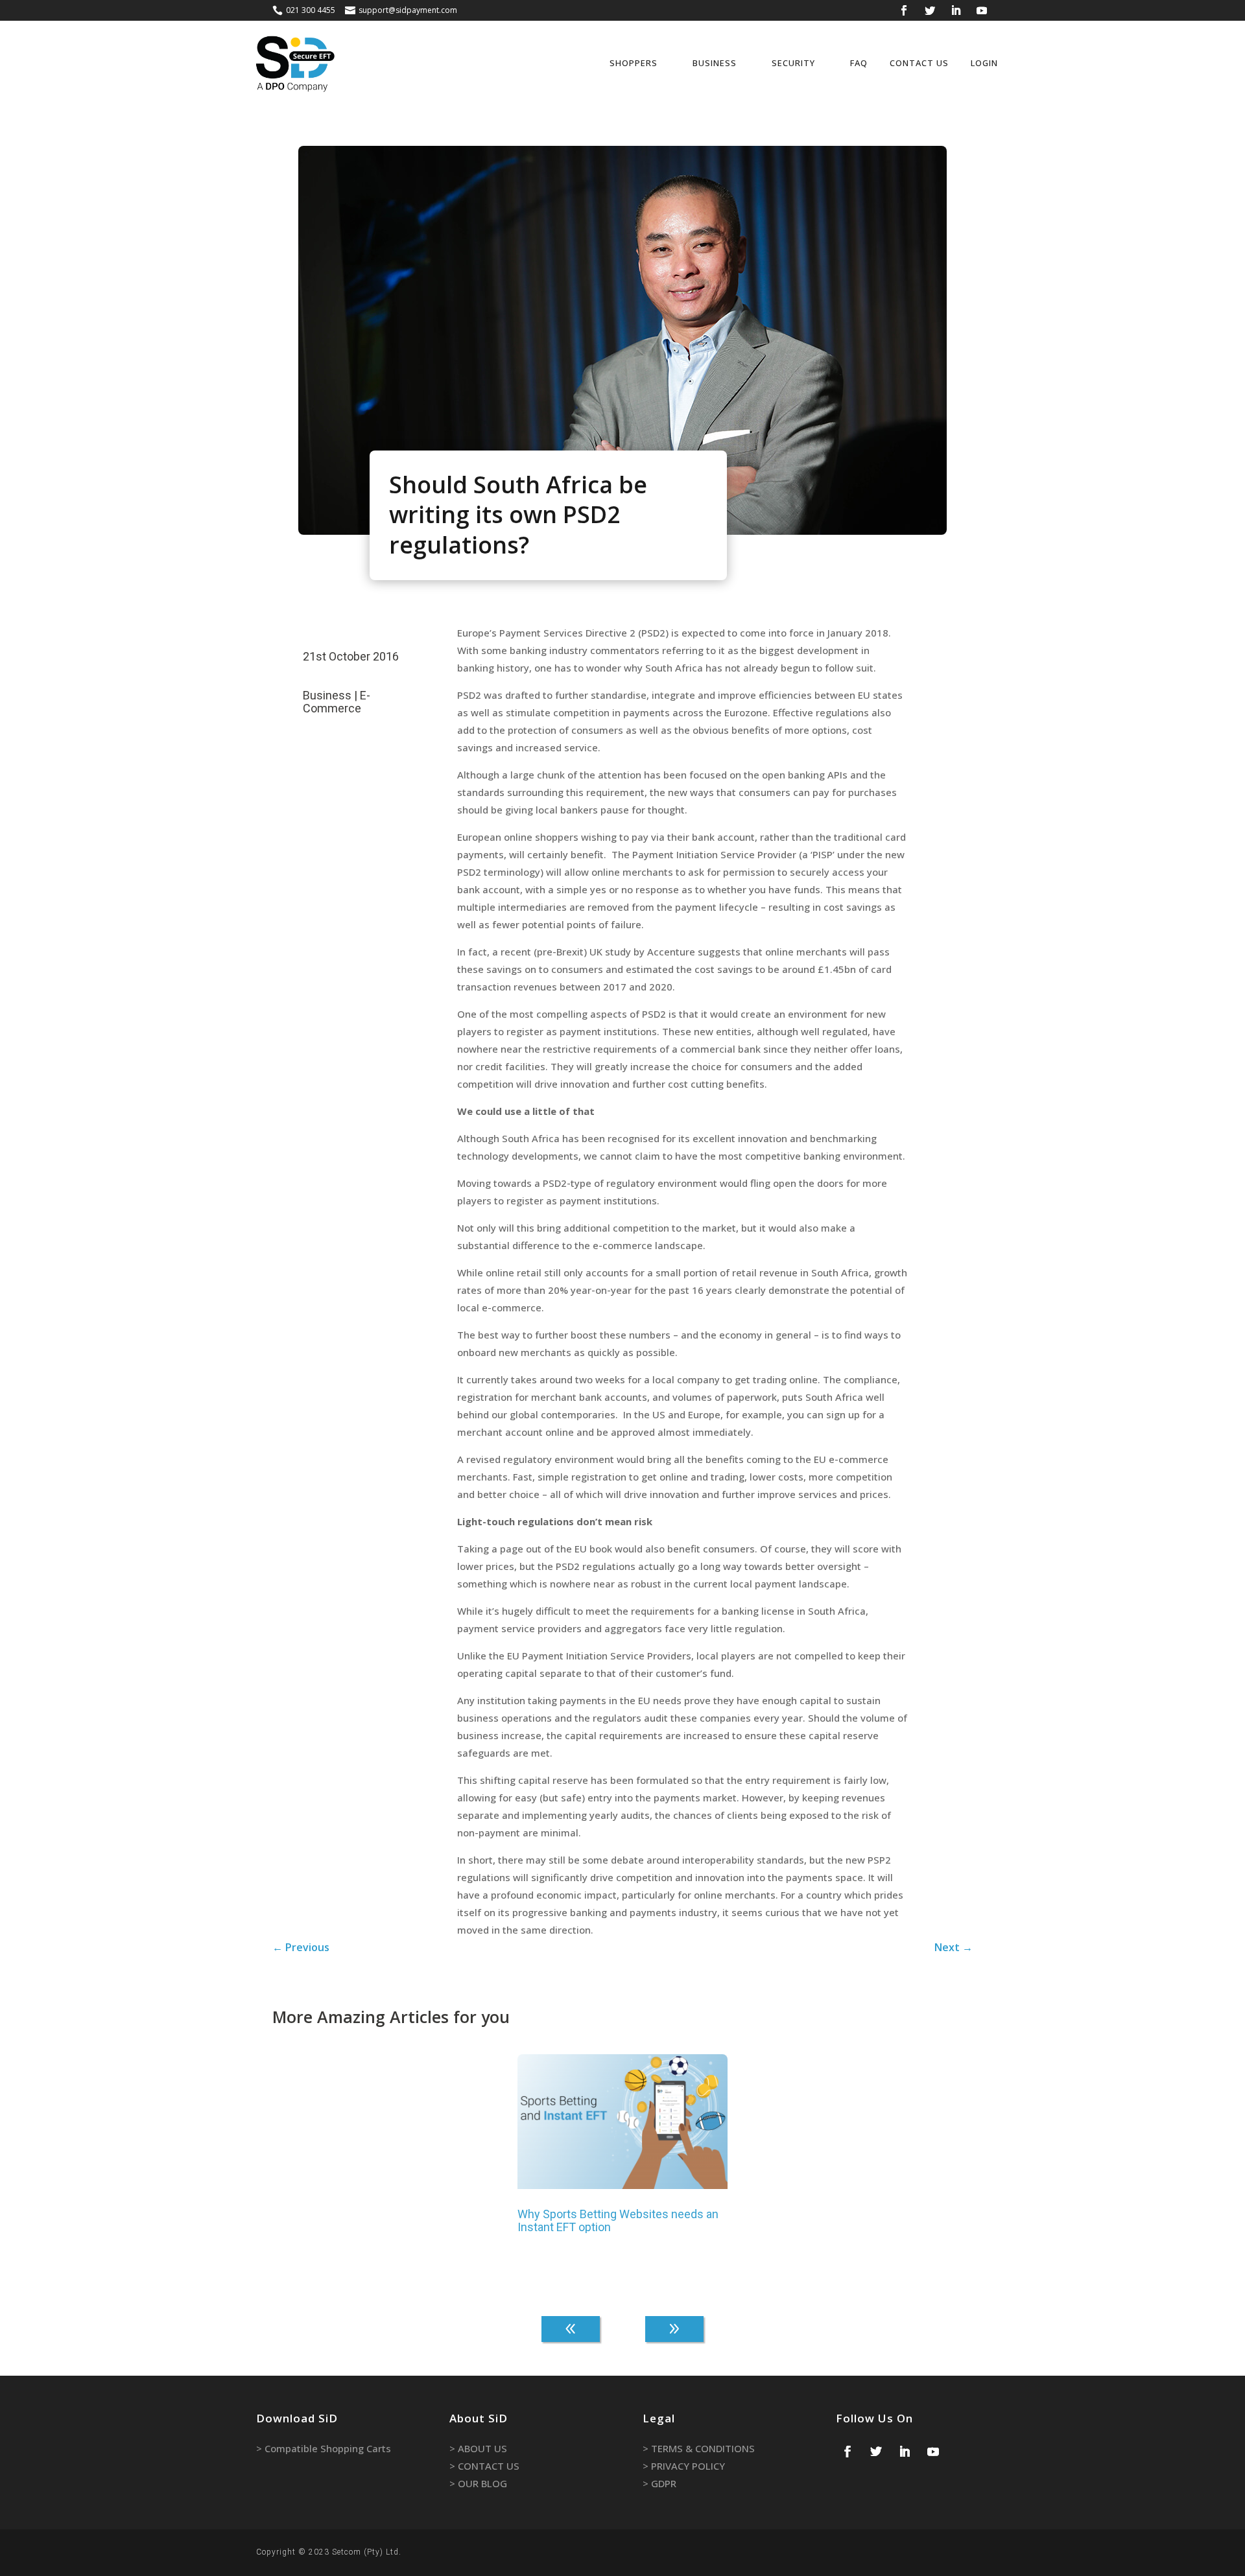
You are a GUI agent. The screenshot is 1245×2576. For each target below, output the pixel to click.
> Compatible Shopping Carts (324, 2448)
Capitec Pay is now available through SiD (372, 2084)
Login (984, 63)
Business (715, 63)
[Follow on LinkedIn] (956, 10)
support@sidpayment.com (408, 10)
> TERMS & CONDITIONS (699, 2448)
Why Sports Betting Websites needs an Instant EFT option (618, 2221)
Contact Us (919, 63)
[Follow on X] (930, 10)
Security (793, 63)
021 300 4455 (311, 10)
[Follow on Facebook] (904, 10)
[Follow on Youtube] (982, 10)
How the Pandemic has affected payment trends (850, 2221)
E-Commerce (337, 702)
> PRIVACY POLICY (684, 2466)
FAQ (859, 63)
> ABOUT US (478, 2448)
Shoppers (634, 63)
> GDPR (659, 2483)
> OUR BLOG (478, 2483)
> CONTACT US (484, 2466)
